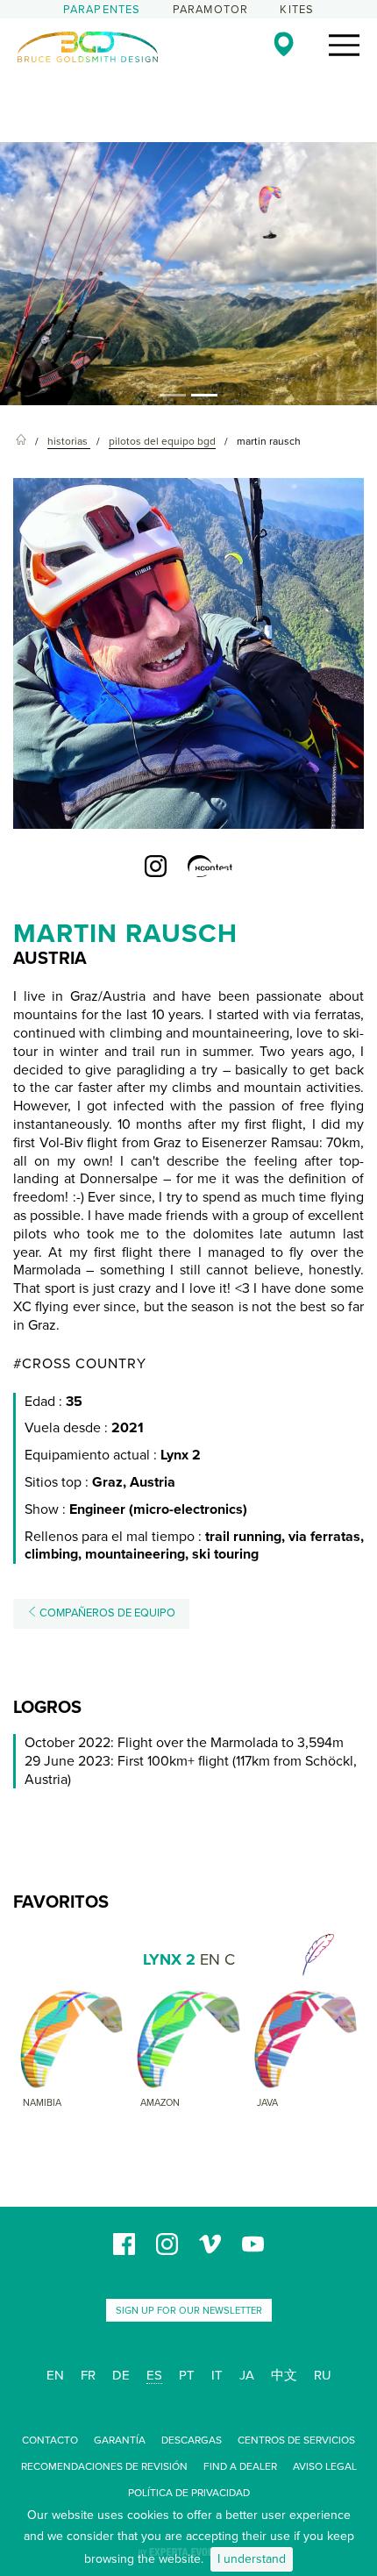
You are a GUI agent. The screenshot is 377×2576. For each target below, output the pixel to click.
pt (187, 2375)
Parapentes (102, 10)
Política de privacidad (189, 2493)
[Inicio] (21, 442)
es (154, 2375)
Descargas (192, 2440)
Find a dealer (240, 2466)
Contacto (50, 2440)
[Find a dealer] (284, 44)
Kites (297, 10)
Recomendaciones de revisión (104, 2466)
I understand (252, 2559)
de (121, 2375)
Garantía (120, 2440)
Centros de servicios (296, 2440)
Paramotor (211, 10)
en (55, 2375)
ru (323, 2375)
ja (247, 2375)
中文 (284, 2375)
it (217, 2375)
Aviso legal (325, 2466)
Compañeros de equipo (106, 1613)
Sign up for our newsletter (189, 2311)
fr (88, 2375)
